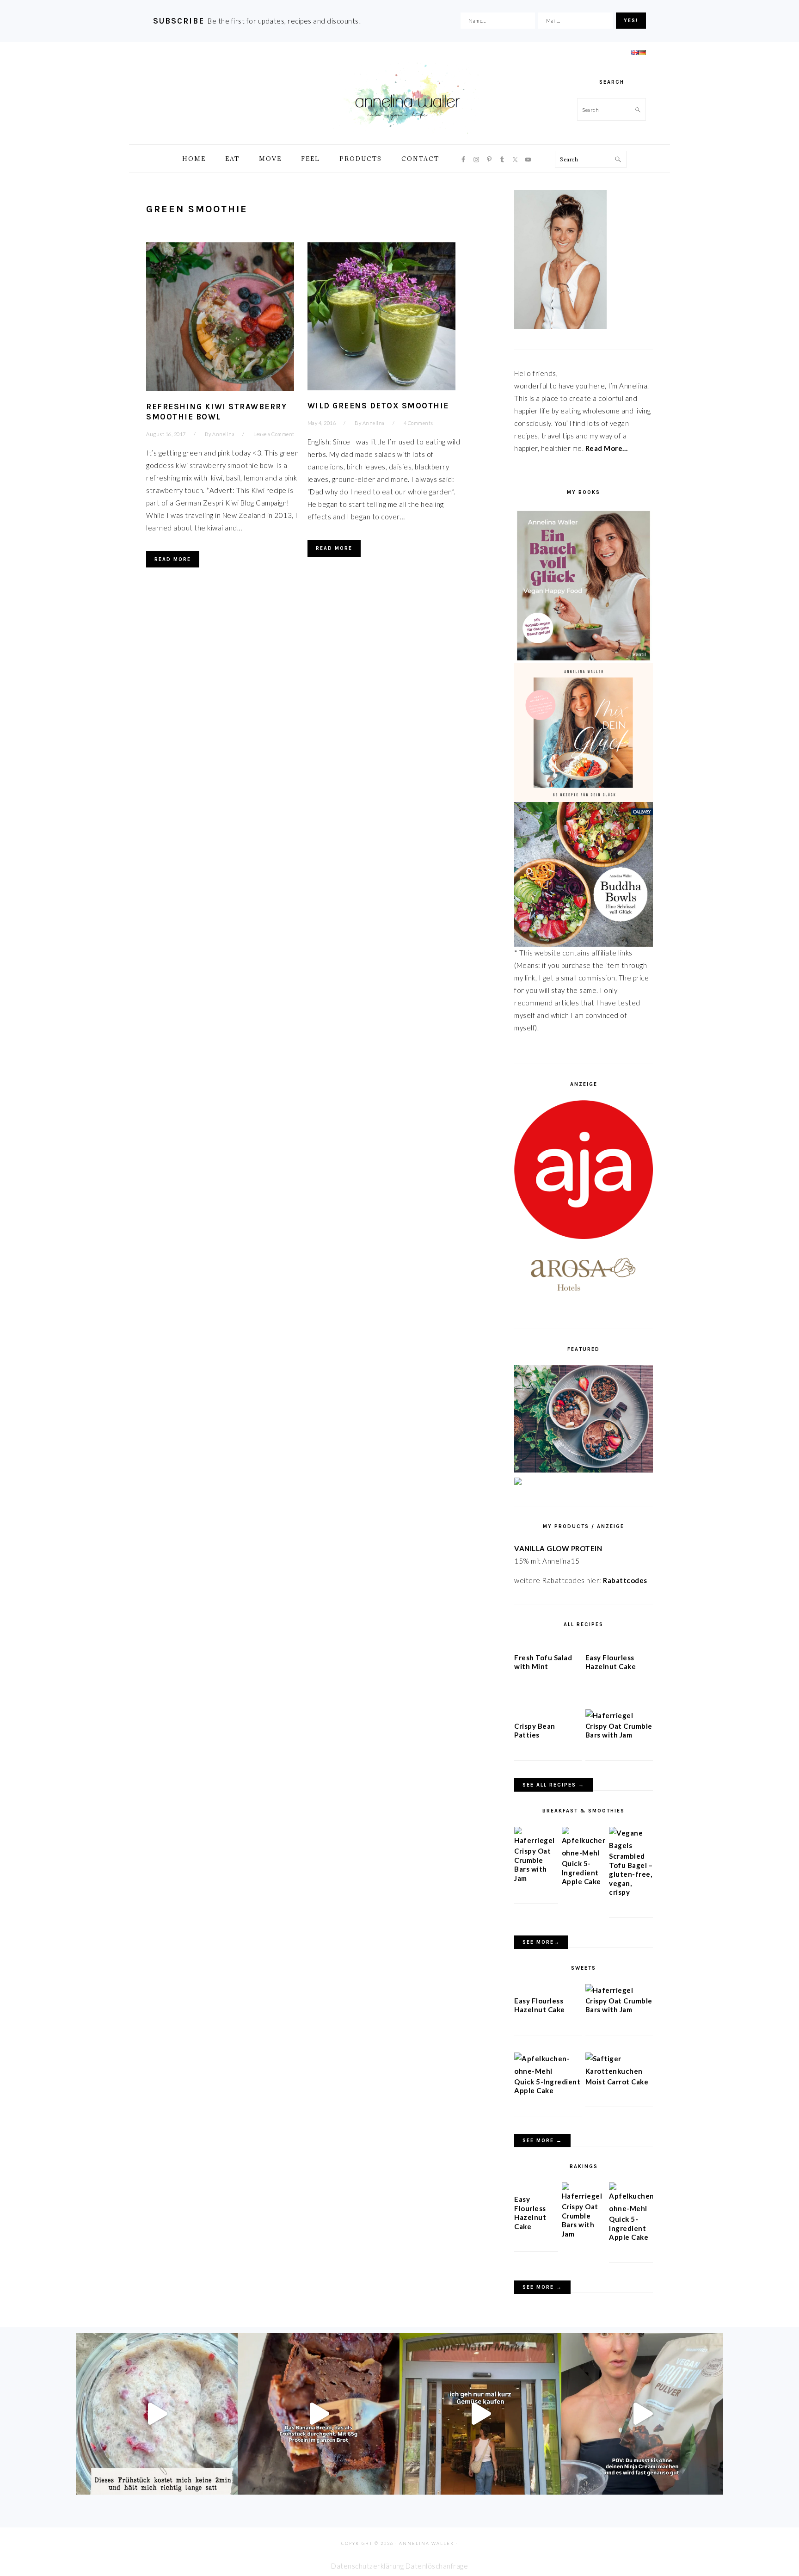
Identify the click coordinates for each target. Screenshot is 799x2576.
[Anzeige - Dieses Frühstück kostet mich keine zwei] (157, 2414)
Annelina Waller (407, 97)
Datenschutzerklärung (367, 2566)
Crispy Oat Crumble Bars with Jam (619, 1731)
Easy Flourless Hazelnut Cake (611, 1662)
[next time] (480, 2414)
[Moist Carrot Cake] (619, 2071)
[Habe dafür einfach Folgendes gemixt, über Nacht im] (642, 2414)
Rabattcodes (626, 1580)
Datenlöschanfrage (437, 2566)
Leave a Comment (274, 434)
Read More (173, 559)
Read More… (607, 448)
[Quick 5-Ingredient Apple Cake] (584, 1853)
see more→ (541, 1942)
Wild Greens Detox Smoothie (378, 406)
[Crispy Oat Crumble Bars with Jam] (609, 1715)
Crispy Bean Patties (535, 1731)
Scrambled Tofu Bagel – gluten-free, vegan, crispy (631, 1874)
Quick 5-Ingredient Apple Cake (581, 1872)
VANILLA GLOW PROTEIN (558, 1548)
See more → (542, 2141)
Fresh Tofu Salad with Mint (543, 1662)
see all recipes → (553, 1785)
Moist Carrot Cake (617, 2082)
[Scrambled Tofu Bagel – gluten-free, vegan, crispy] (631, 1845)
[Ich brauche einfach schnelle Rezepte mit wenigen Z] (319, 2414)
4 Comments (418, 423)
